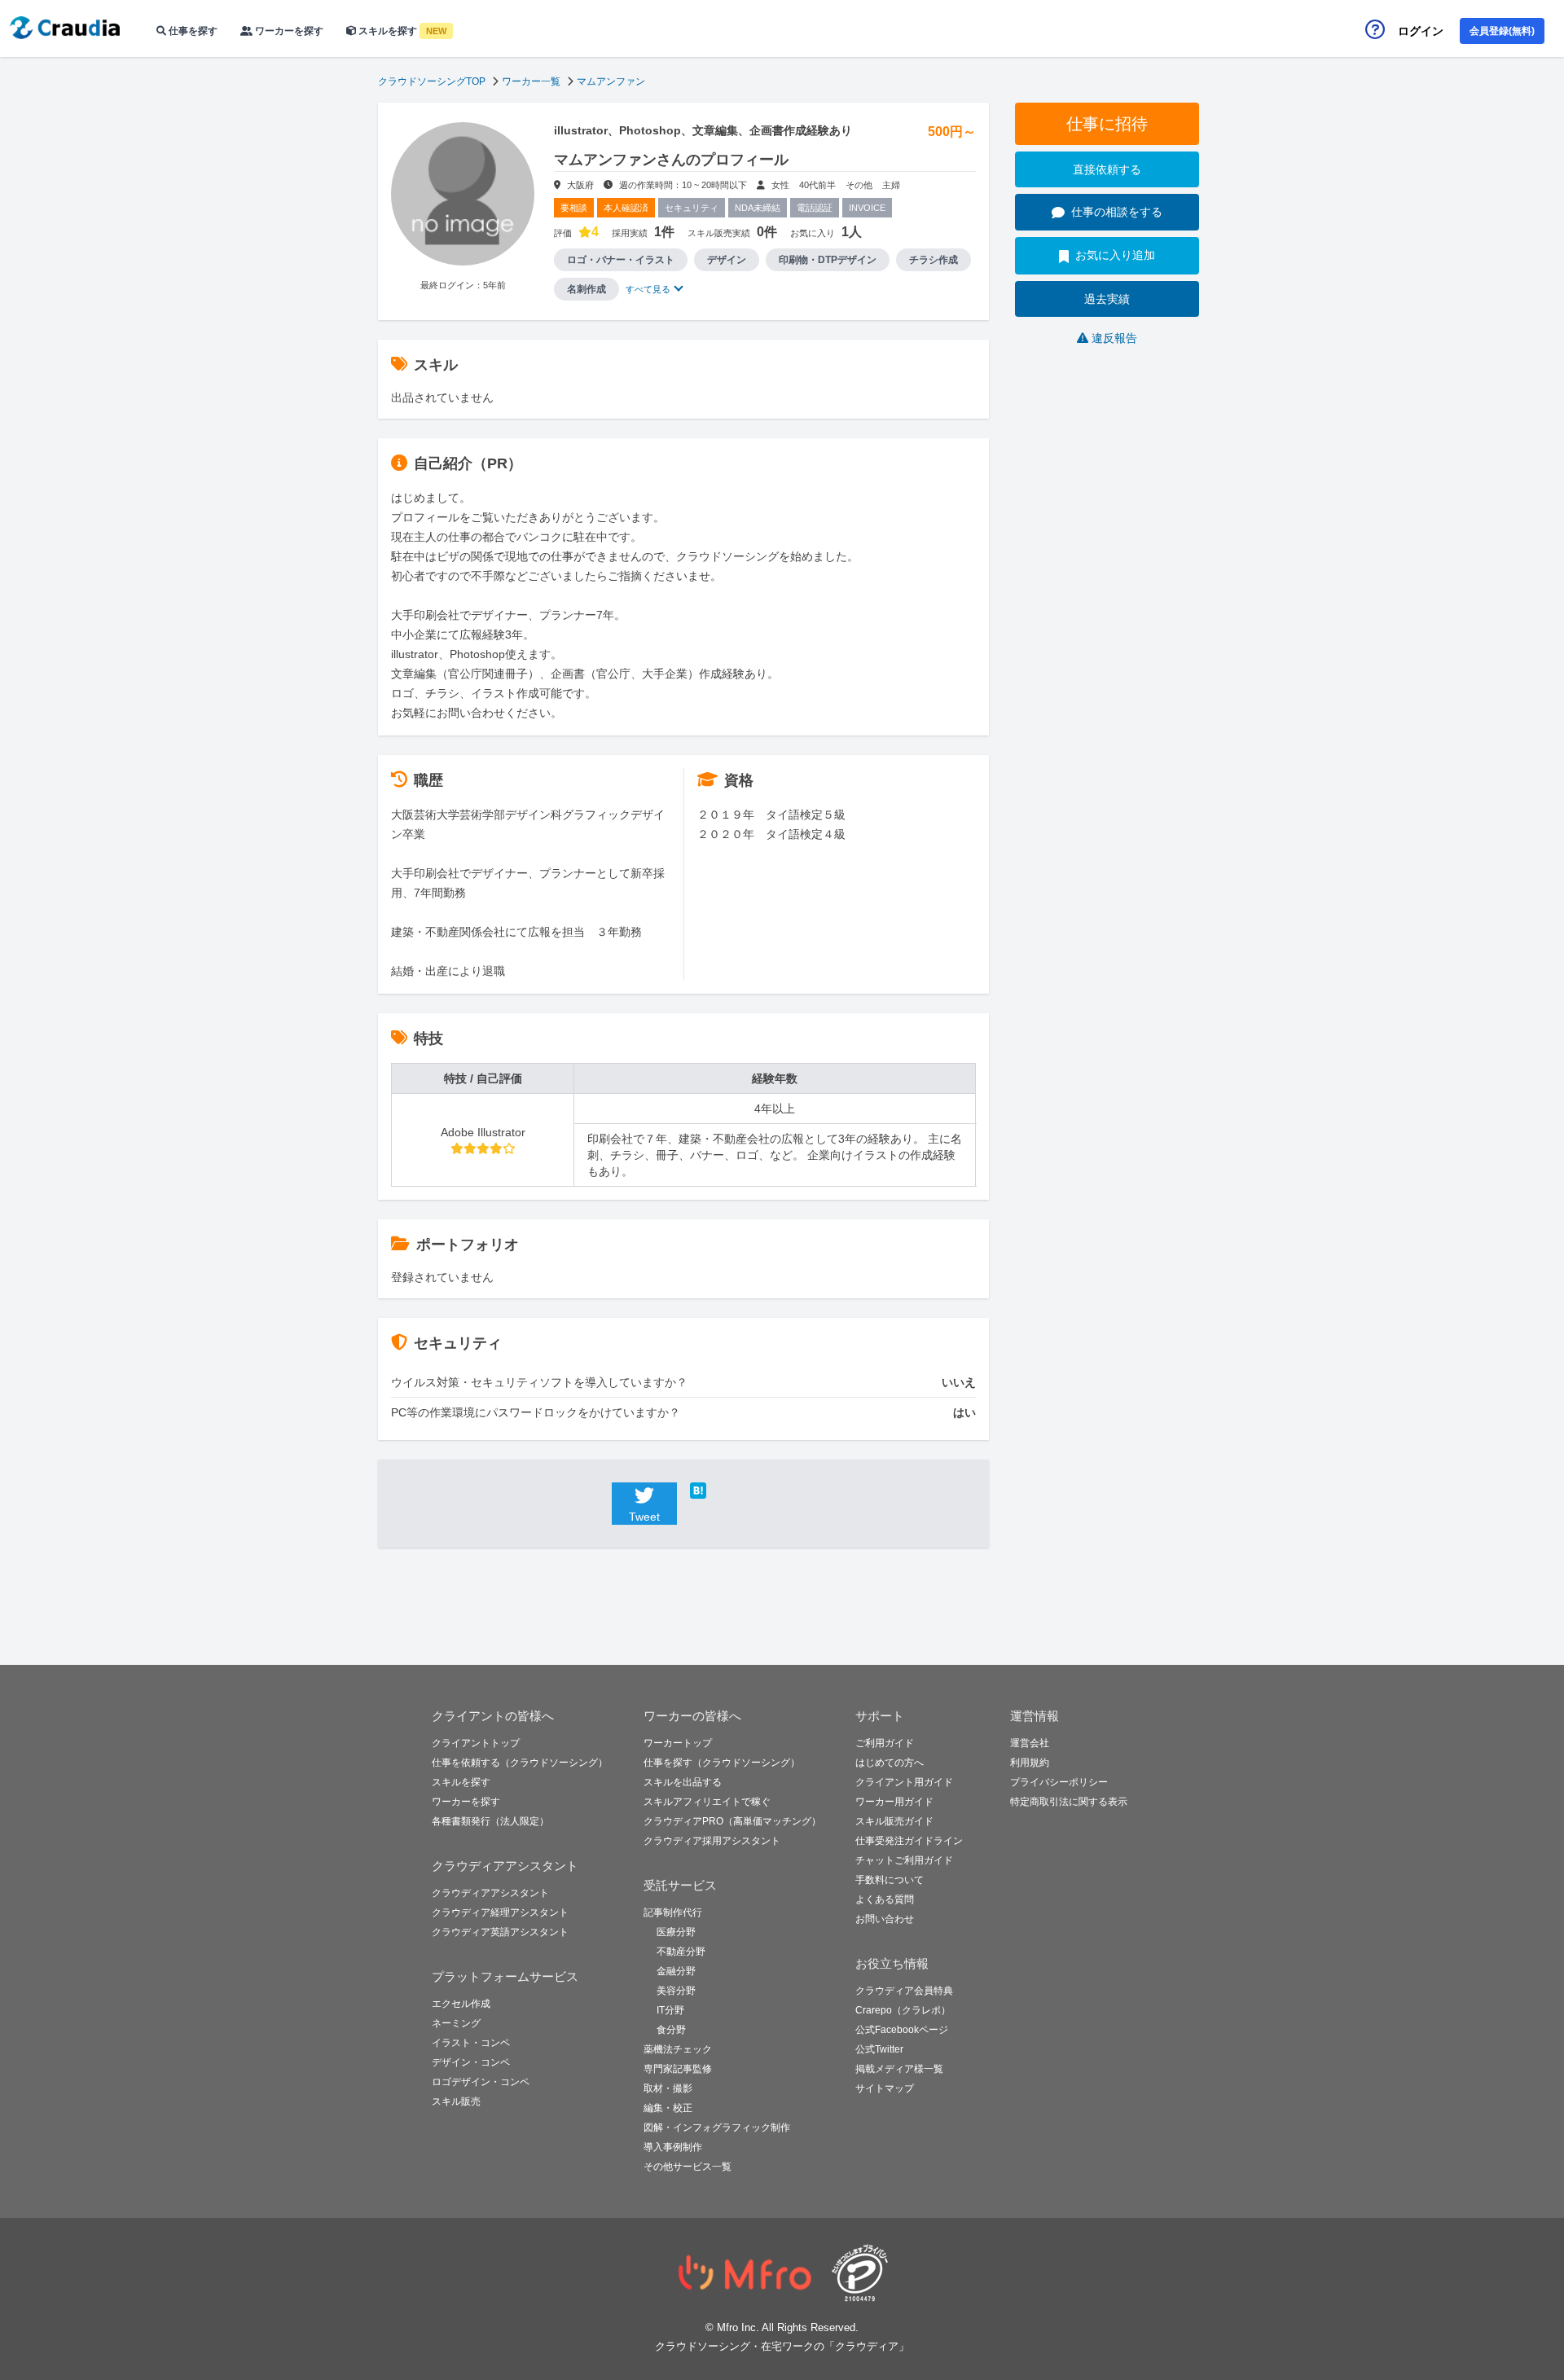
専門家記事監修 (678, 2069)
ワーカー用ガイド (894, 1802)
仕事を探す (192, 31)
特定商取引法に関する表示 (1069, 1802)
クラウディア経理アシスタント (500, 1912)
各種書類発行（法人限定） (490, 1821)
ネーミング (456, 2023)
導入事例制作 (673, 2147)
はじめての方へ (890, 1763)
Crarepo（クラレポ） (903, 2010)
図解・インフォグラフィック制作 (717, 2128)
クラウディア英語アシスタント (500, 1932)
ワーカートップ (678, 1743)
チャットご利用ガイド (904, 1860)
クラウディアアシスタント (490, 1893)
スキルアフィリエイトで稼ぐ (707, 1802)
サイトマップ (885, 2088)
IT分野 (670, 2010)
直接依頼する (1107, 169)
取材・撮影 (668, 2088)
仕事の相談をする (1117, 212)
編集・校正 (668, 2108)
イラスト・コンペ (471, 2043)
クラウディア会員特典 (904, 1991)
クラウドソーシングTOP (432, 81)
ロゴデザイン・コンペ (481, 2082)
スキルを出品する (683, 1782)
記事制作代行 (673, 1912)
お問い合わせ (885, 1919)
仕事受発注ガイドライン (909, 1841)
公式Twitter (879, 2049)
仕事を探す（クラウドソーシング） (722, 1763)
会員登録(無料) (1502, 31)
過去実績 (1107, 299)
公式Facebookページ (902, 2030)
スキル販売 (456, 2101)
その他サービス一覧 (688, 2167)
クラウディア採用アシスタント (712, 1841)
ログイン (1421, 31)
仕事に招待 (1107, 124)
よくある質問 (885, 1899)
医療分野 (676, 1932)
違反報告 (1114, 338)
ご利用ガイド (885, 1743)
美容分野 (676, 1991)
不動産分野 (681, 1952)
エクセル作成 (461, 2004)
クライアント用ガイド (904, 1782)
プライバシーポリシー (1059, 1782)
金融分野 (676, 1971)
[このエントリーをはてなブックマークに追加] (723, 1491)
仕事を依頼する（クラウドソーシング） (520, 1763)
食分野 (671, 2030)
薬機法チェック (678, 2049)
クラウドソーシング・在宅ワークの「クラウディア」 (782, 2346)
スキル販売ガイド (894, 1821)
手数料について (890, 1880)
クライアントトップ (476, 1743)
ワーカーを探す (288, 31)
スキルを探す (401, 31)
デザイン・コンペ (471, 2062)
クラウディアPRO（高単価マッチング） (732, 1821)
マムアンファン (611, 81)
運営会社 (1030, 1743)
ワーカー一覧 (531, 81)
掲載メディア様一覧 (899, 2069)
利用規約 (1030, 1763)
